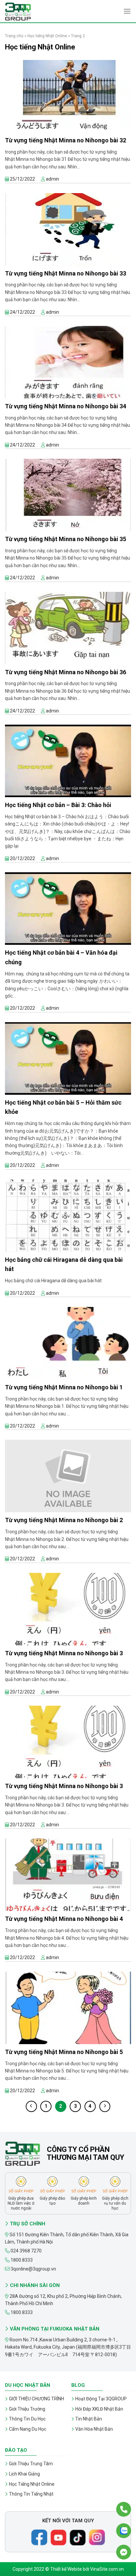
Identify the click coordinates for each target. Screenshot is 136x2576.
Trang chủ (14, 36)
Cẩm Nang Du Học (28, 2429)
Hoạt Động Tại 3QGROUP (101, 2399)
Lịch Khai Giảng (24, 2474)
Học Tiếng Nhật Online (32, 2484)
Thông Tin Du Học (27, 2419)
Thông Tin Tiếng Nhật (31, 2494)
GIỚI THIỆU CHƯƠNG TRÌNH (36, 2399)
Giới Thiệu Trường (27, 2409)
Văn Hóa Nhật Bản (94, 2429)
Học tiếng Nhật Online (47, 36)
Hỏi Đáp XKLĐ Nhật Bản (99, 2409)
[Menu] (127, 11)
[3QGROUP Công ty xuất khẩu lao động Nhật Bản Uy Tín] (38, 12)
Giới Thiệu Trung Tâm (31, 2464)
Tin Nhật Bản (89, 2419)
